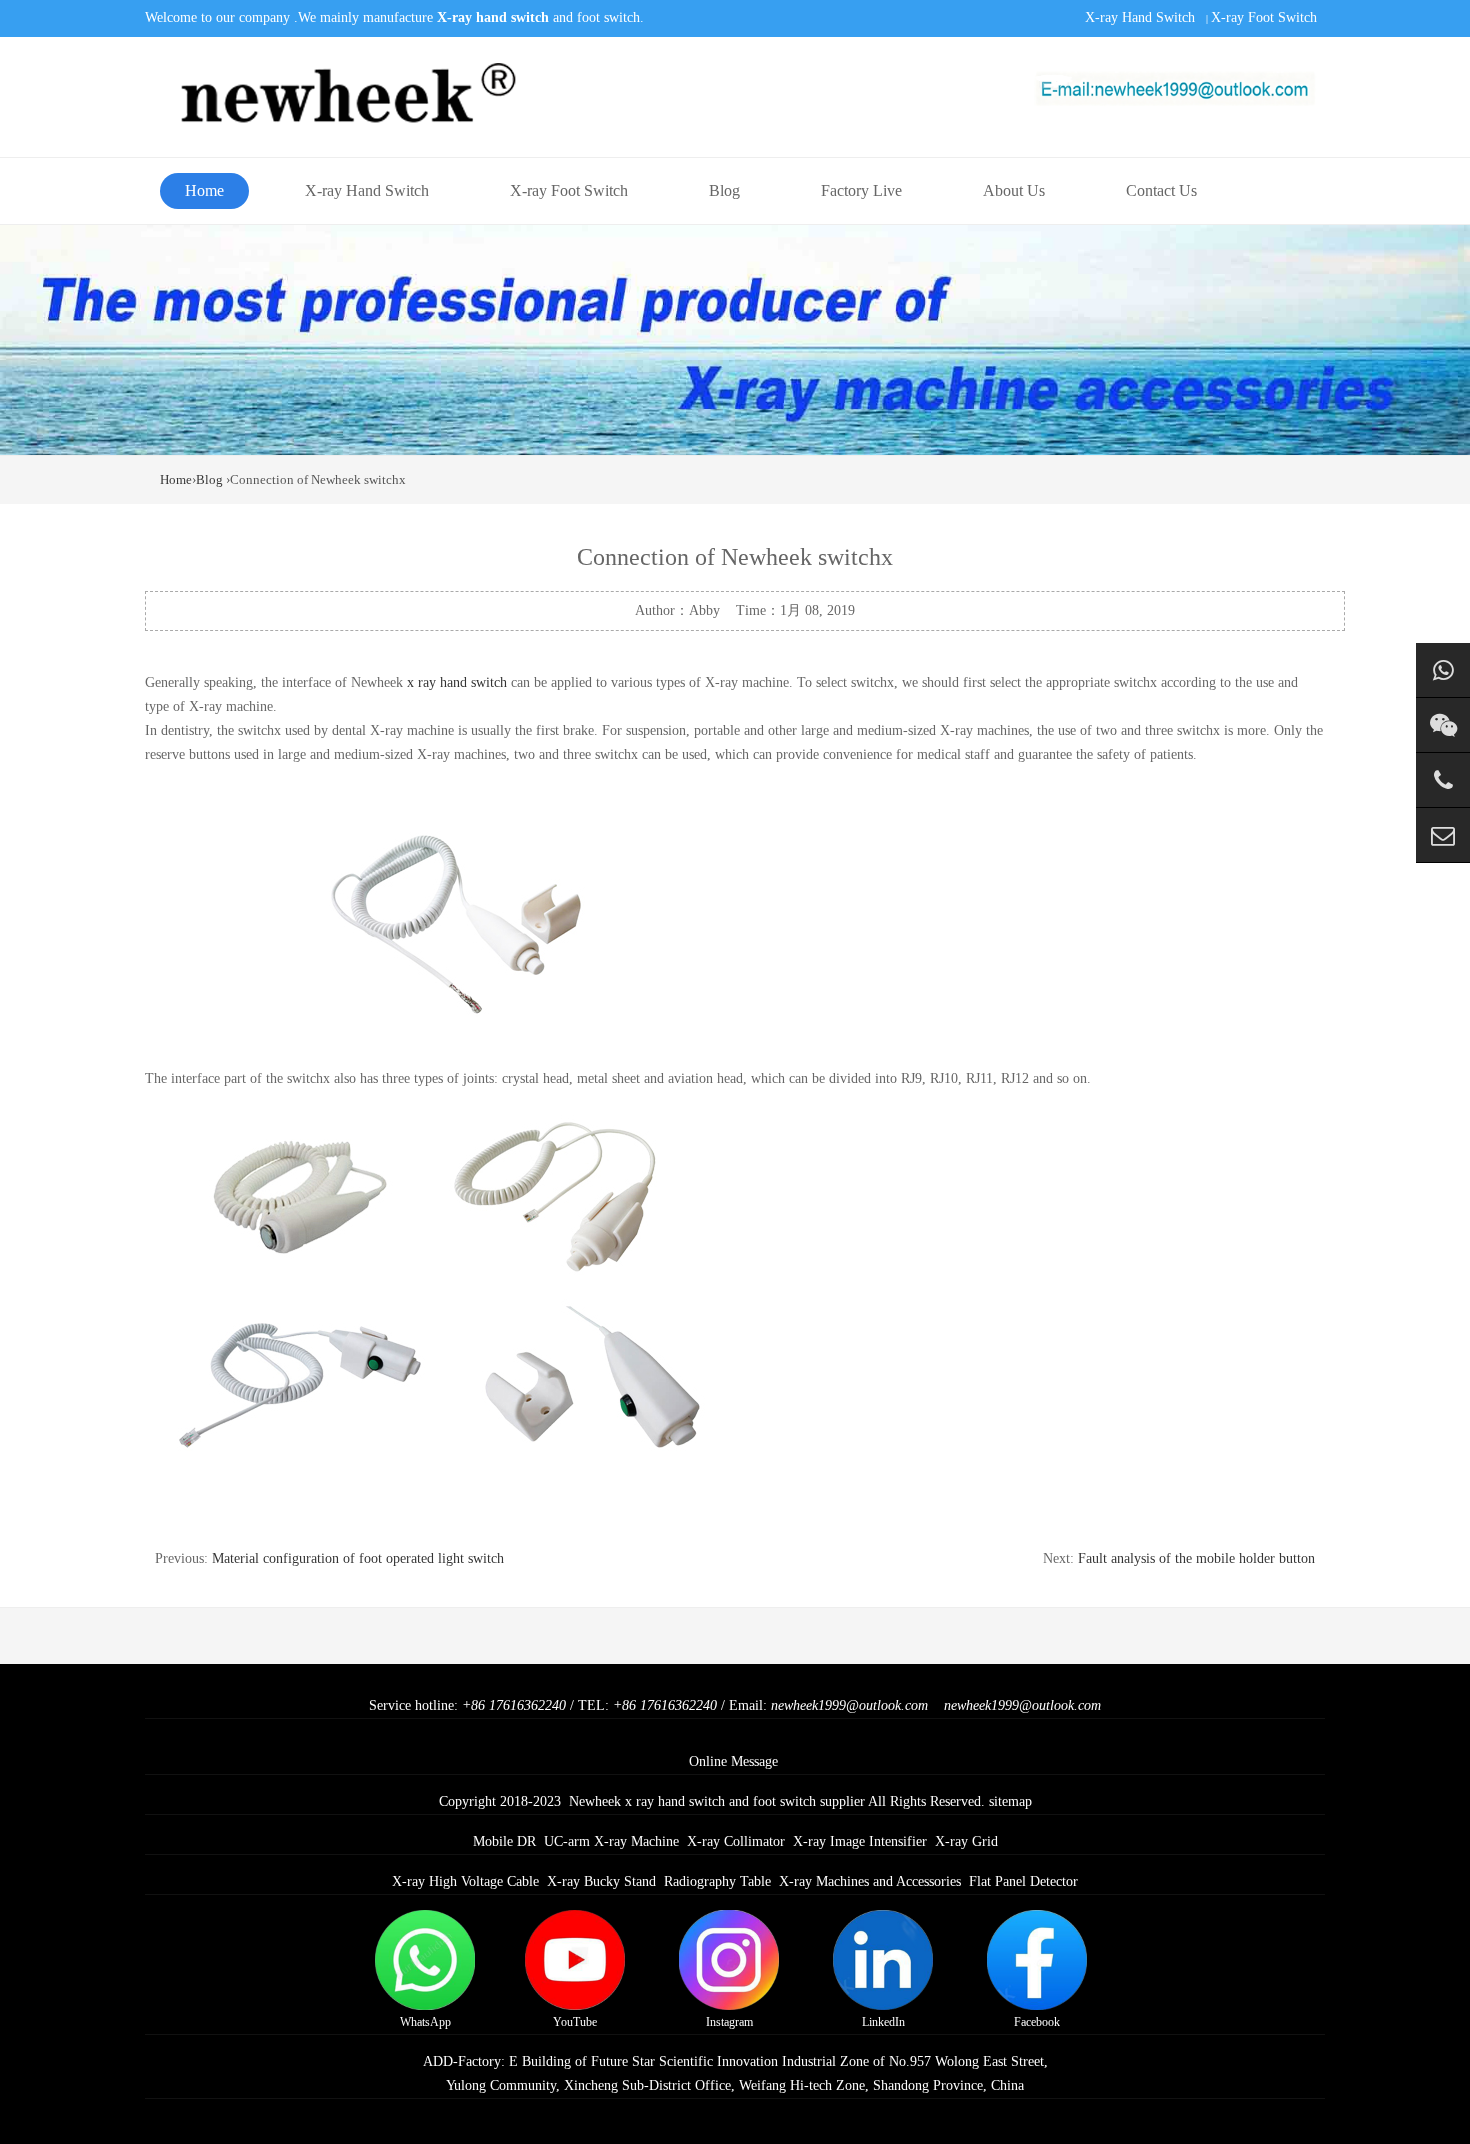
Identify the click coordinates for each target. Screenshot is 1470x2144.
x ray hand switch (457, 682)
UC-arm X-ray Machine (611, 1841)
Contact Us (1161, 190)
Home (204, 190)
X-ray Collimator (736, 1841)
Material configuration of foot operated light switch (358, 1558)
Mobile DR (504, 1841)
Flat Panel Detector (1023, 1881)
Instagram (729, 2022)
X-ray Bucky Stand (601, 1881)
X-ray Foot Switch (1264, 17)
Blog (724, 190)
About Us (1014, 190)
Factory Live (861, 190)
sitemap (1010, 1801)
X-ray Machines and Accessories (870, 1881)
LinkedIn (883, 2022)
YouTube (575, 2022)
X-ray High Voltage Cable (465, 1881)
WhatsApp (425, 2022)
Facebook (1037, 2022)
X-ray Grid (966, 1841)
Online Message (733, 1761)
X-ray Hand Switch (1140, 17)
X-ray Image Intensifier (860, 1841)
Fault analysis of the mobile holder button (1196, 1558)
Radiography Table (717, 1881)
